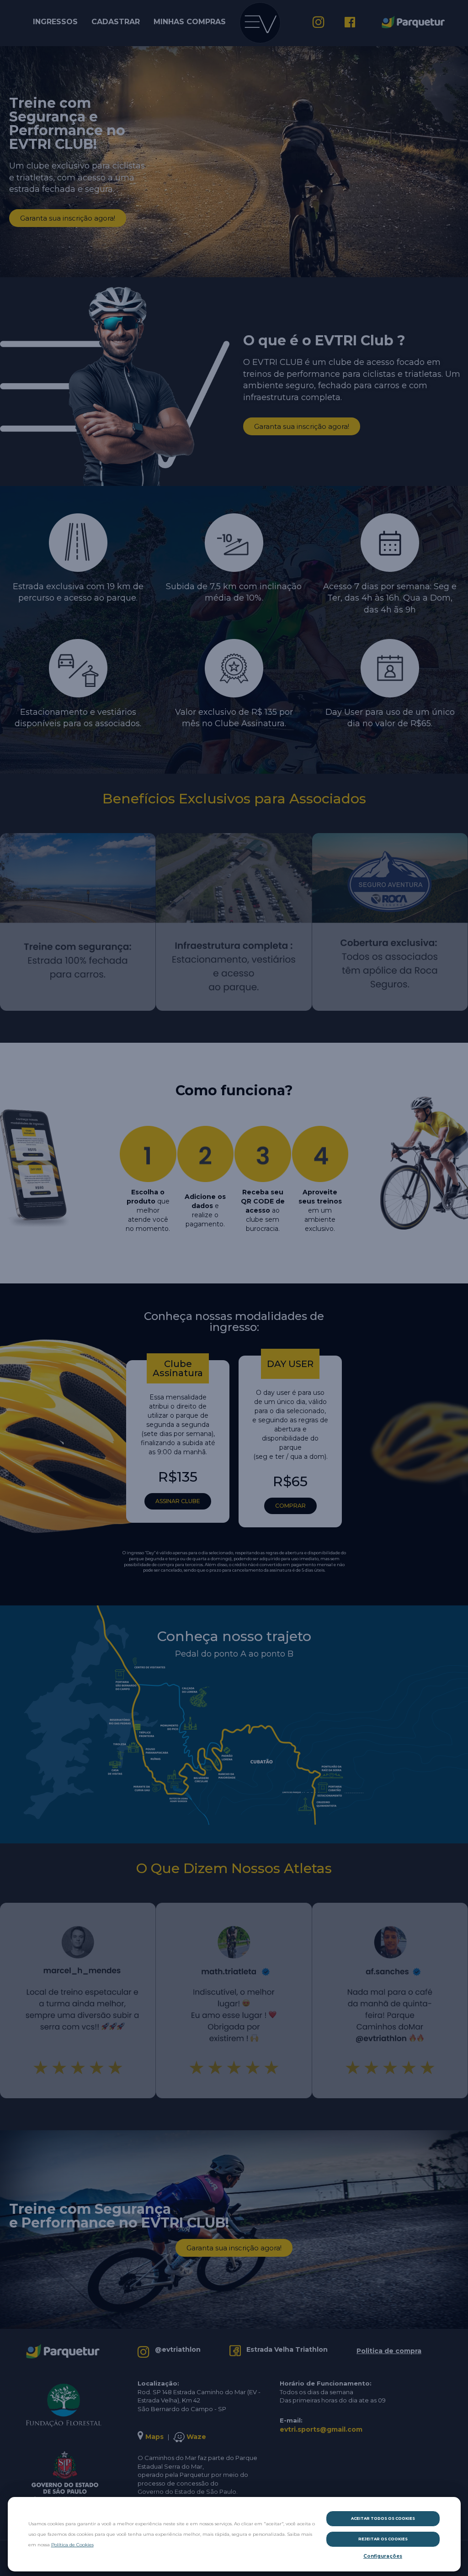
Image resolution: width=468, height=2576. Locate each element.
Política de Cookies (72, 2545)
